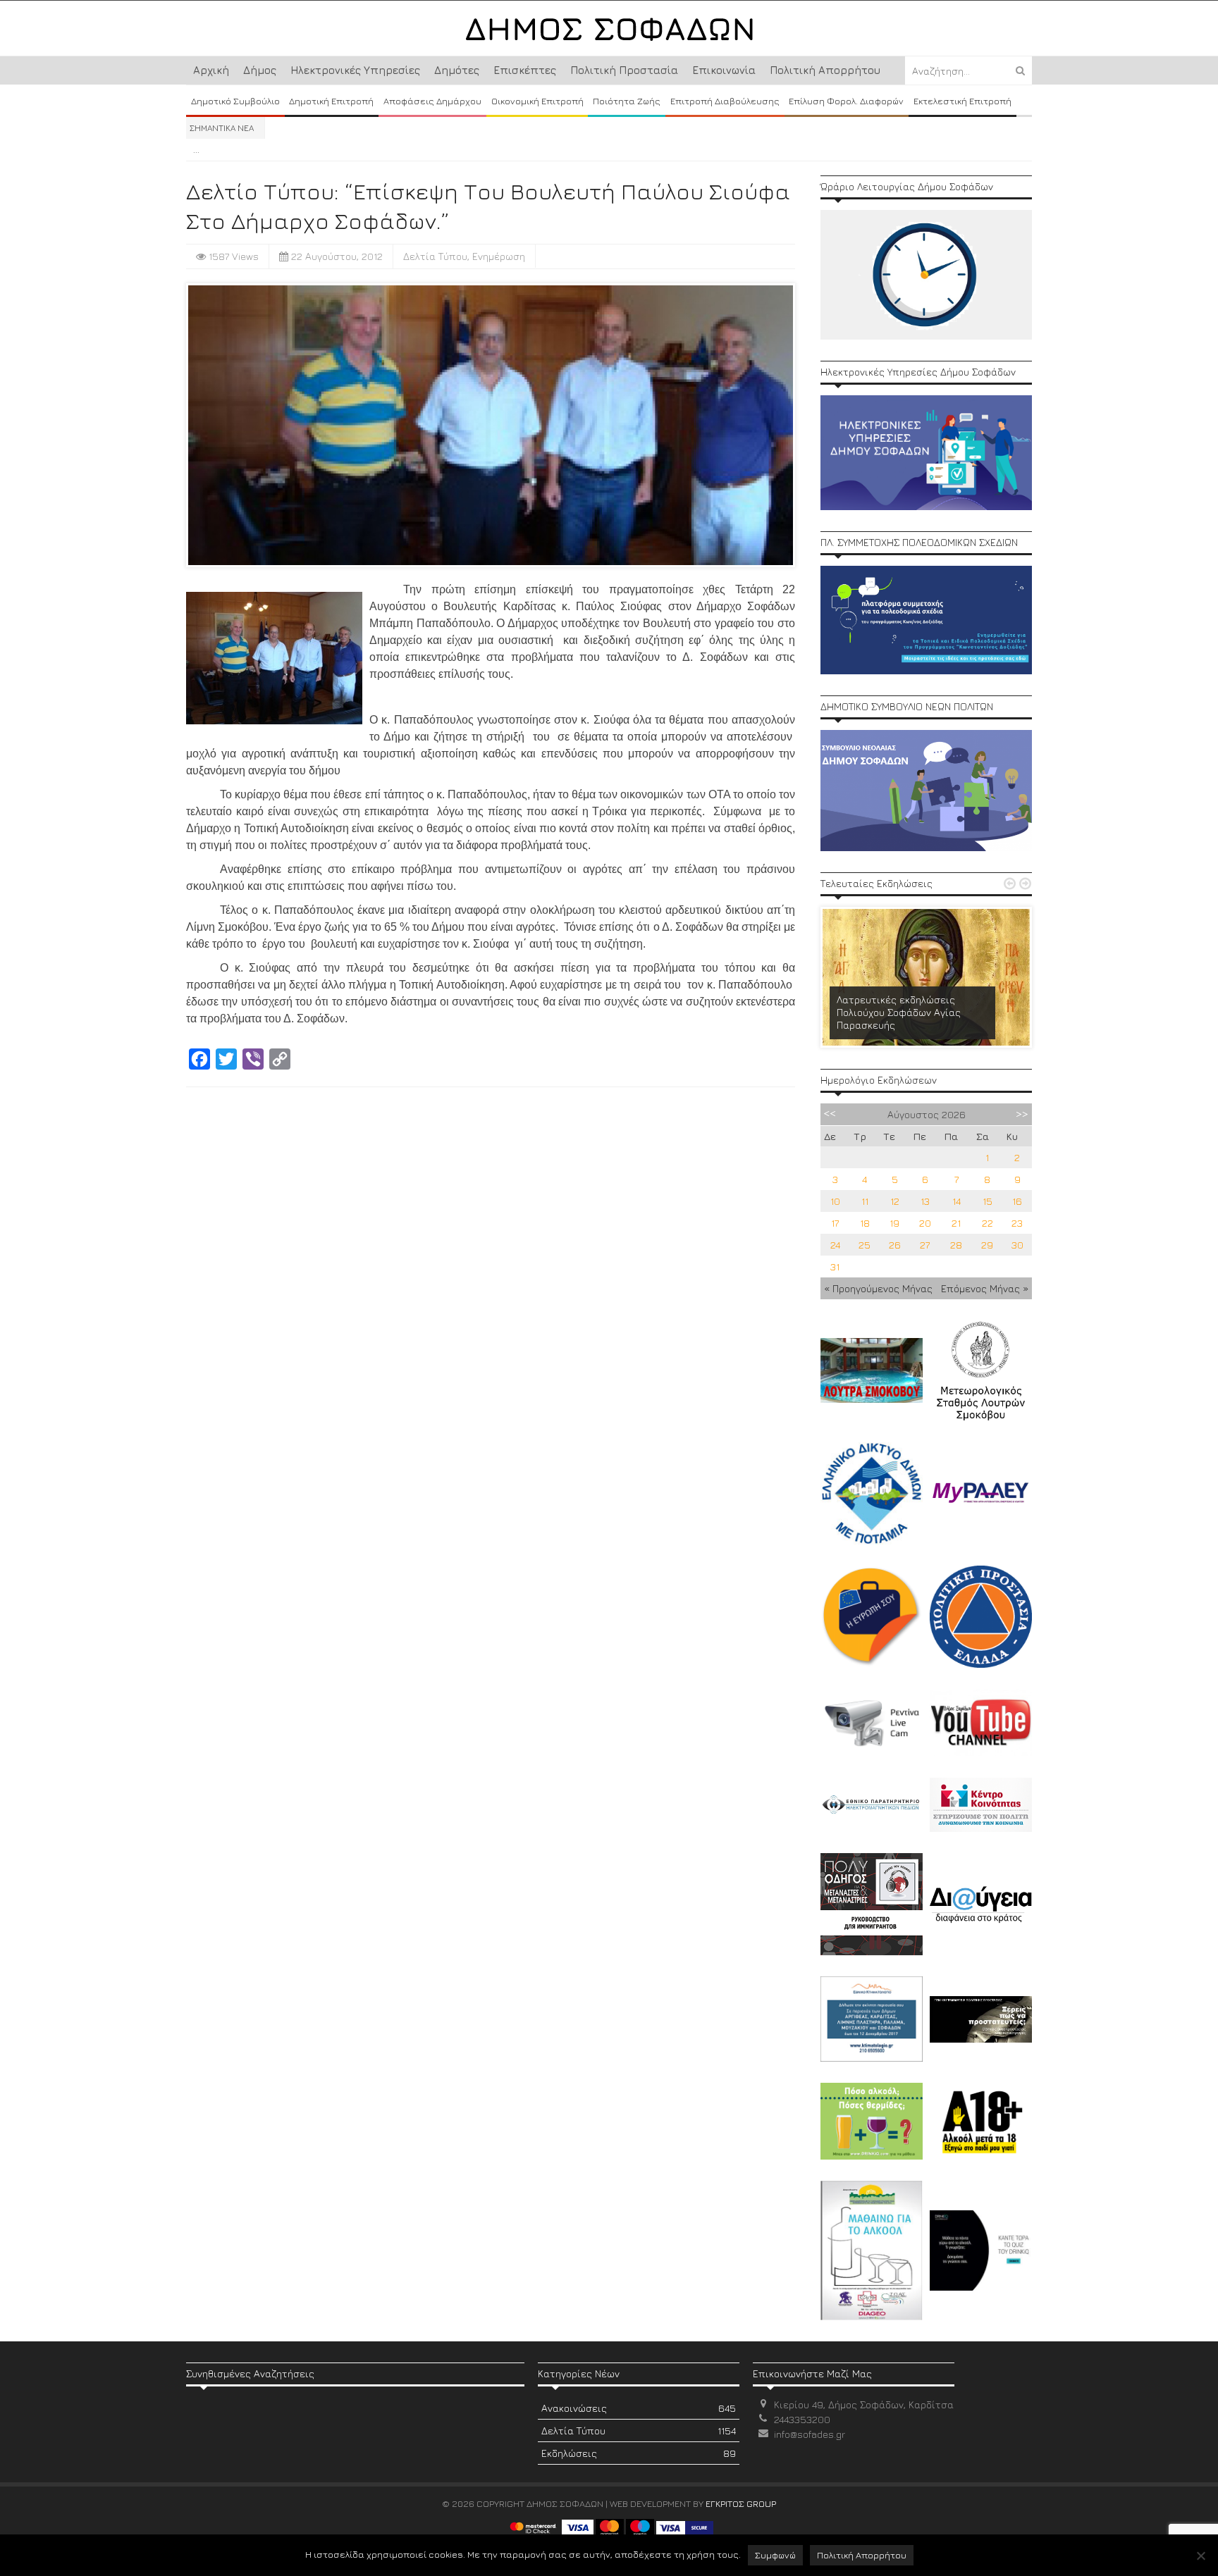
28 (956, 1245)
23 (1017, 1223)
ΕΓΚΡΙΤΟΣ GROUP (741, 2503)
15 (988, 1201)
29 (987, 1245)
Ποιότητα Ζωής (627, 101)
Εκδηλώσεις (639, 2453)
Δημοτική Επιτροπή (331, 101)
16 (1017, 1201)
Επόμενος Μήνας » (985, 1288)
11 (865, 1201)
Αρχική (211, 70)
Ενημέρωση (499, 256)
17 (835, 1223)
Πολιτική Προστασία (624, 70)
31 (835, 1267)
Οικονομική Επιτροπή (537, 101)
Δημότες (457, 70)
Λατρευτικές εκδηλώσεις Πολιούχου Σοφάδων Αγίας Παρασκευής (899, 1012)
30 (1017, 1245)
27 (925, 1245)
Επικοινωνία (724, 70)
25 (865, 1245)
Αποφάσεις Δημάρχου (432, 101)
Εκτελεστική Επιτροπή (962, 101)
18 (865, 1223)
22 (988, 1223)
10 (835, 1201)
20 (925, 1223)
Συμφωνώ (775, 2555)
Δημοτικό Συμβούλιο (235, 101)
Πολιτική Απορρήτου (825, 70)
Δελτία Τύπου (435, 256)
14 (956, 1201)
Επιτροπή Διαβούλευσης (725, 101)
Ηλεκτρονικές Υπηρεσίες (355, 70)
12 (895, 1201)
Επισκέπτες (525, 70)
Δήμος (260, 70)
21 (956, 1223)
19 (894, 1223)
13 (925, 1201)
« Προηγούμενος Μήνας (878, 1288)
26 (895, 1245)
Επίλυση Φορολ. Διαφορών (846, 101)
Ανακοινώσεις (639, 2408)
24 (835, 1245)
